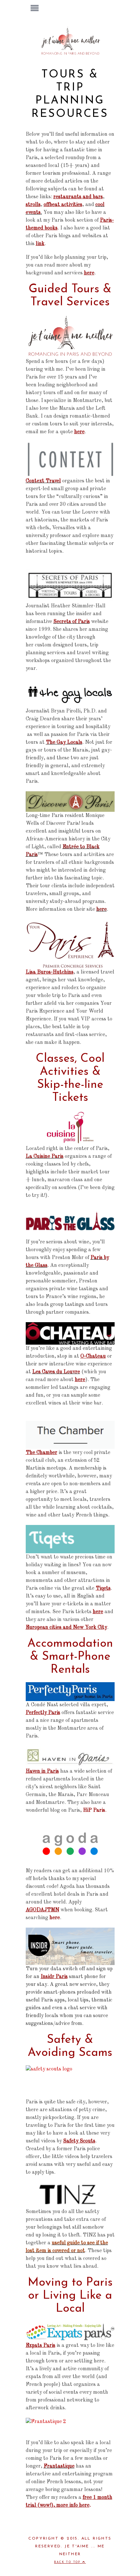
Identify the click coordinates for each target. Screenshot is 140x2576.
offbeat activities (63, 205)
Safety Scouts (79, 2141)
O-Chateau (93, 1356)
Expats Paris (41, 2346)
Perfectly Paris (43, 1713)
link (40, 244)
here (89, 273)
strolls (33, 205)
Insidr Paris (54, 1977)
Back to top (68, 2562)
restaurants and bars (78, 197)
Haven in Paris (42, 1771)
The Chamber (42, 1453)
